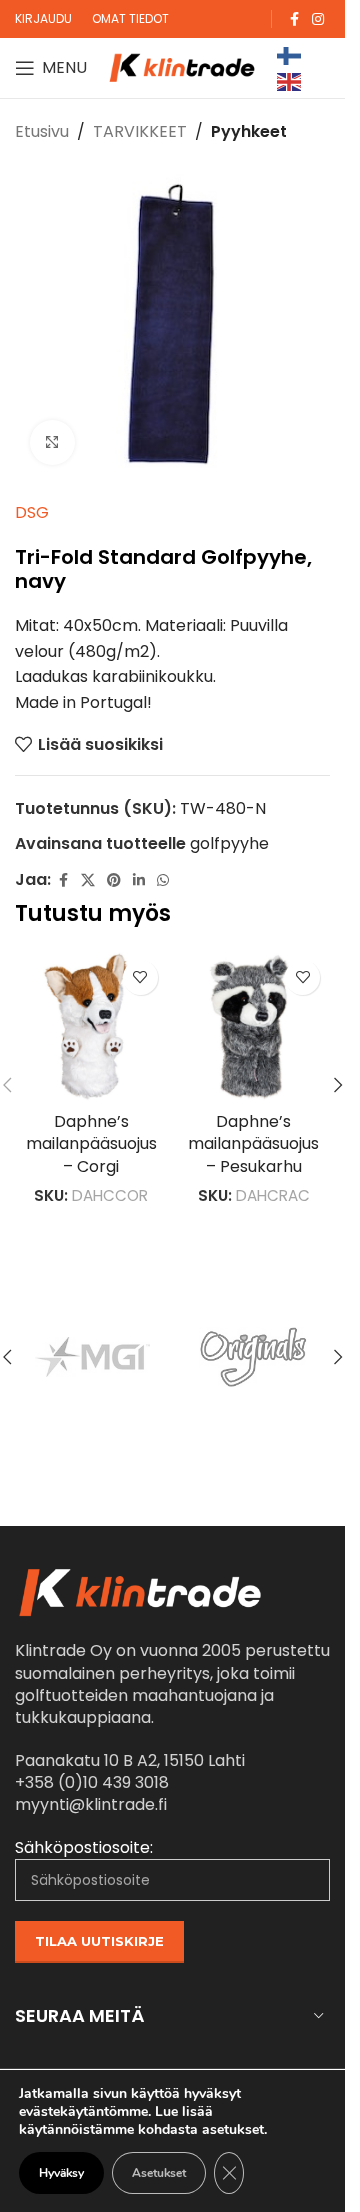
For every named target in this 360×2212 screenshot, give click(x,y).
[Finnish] (290, 54)
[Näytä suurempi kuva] (52, 442)
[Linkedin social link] (139, 880)
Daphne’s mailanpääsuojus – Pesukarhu (253, 1144)
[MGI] (92, 1357)
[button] (338, 1085)
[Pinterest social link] (114, 880)
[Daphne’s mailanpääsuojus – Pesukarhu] (254, 1026)
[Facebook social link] (294, 19)
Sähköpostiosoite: (84, 1848)
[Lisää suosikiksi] (140, 977)
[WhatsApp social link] (163, 880)
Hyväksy (61, 2173)
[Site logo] (182, 66)
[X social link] (88, 880)
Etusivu (42, 131)
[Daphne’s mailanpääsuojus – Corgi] (91, 1026)
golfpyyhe (229, 843)
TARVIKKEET (140, 131)
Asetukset (159, 2173)
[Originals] (253, 1357)
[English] (290, 80)
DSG (32, 512)
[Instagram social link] (318, 19)
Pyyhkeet (249, 131)
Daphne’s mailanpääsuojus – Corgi (91, 1144)
